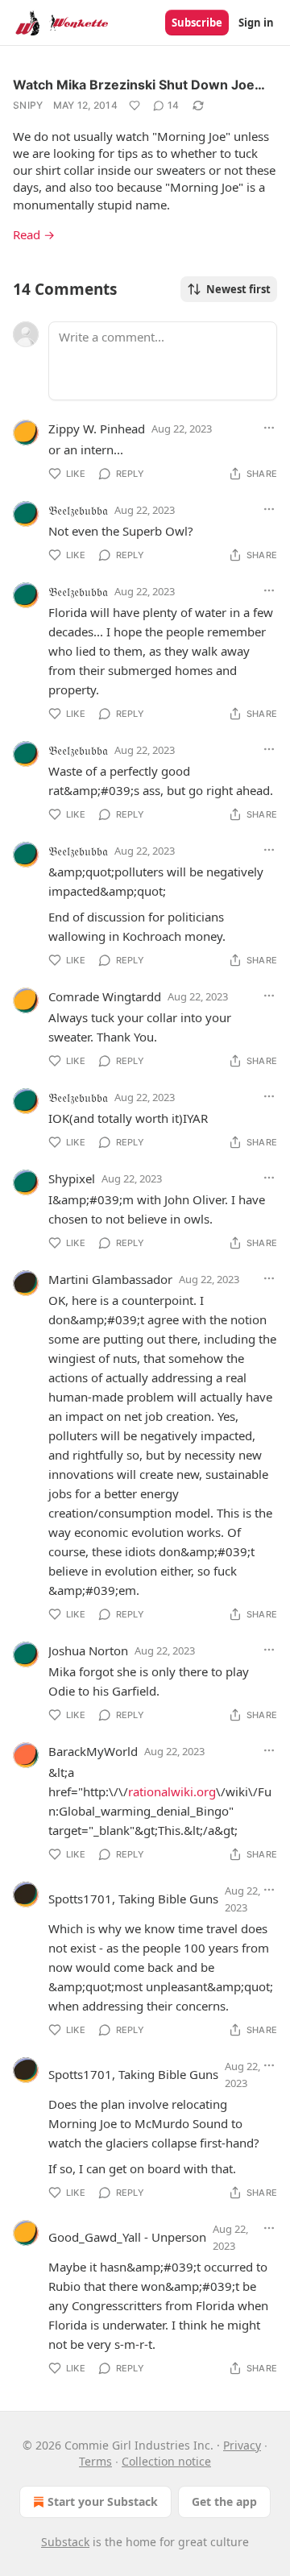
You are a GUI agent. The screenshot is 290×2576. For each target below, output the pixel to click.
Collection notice (166, 2461)
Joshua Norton (88, 1650)
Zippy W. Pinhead (97, 429)
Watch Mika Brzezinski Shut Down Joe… (139, 85)
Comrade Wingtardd (105, 996)
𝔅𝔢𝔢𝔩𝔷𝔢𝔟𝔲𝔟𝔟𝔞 (78, 510)
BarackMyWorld (93, 1751)
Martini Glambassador (110, 1279)
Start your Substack (103, 2501)
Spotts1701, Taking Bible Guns (133, 1899)
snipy (28, 105)
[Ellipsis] (269, 428)
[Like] (135, 106)
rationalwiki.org (172, 1791)
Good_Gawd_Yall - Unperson (127, 2237)
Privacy (242, 2445)
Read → (34, 234)
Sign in (256, 23)
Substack (65, 2542)
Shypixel (72, 1178)
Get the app (224, 2501)
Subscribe (197, 23)
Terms (95, 2461)
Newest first (238, 289)
